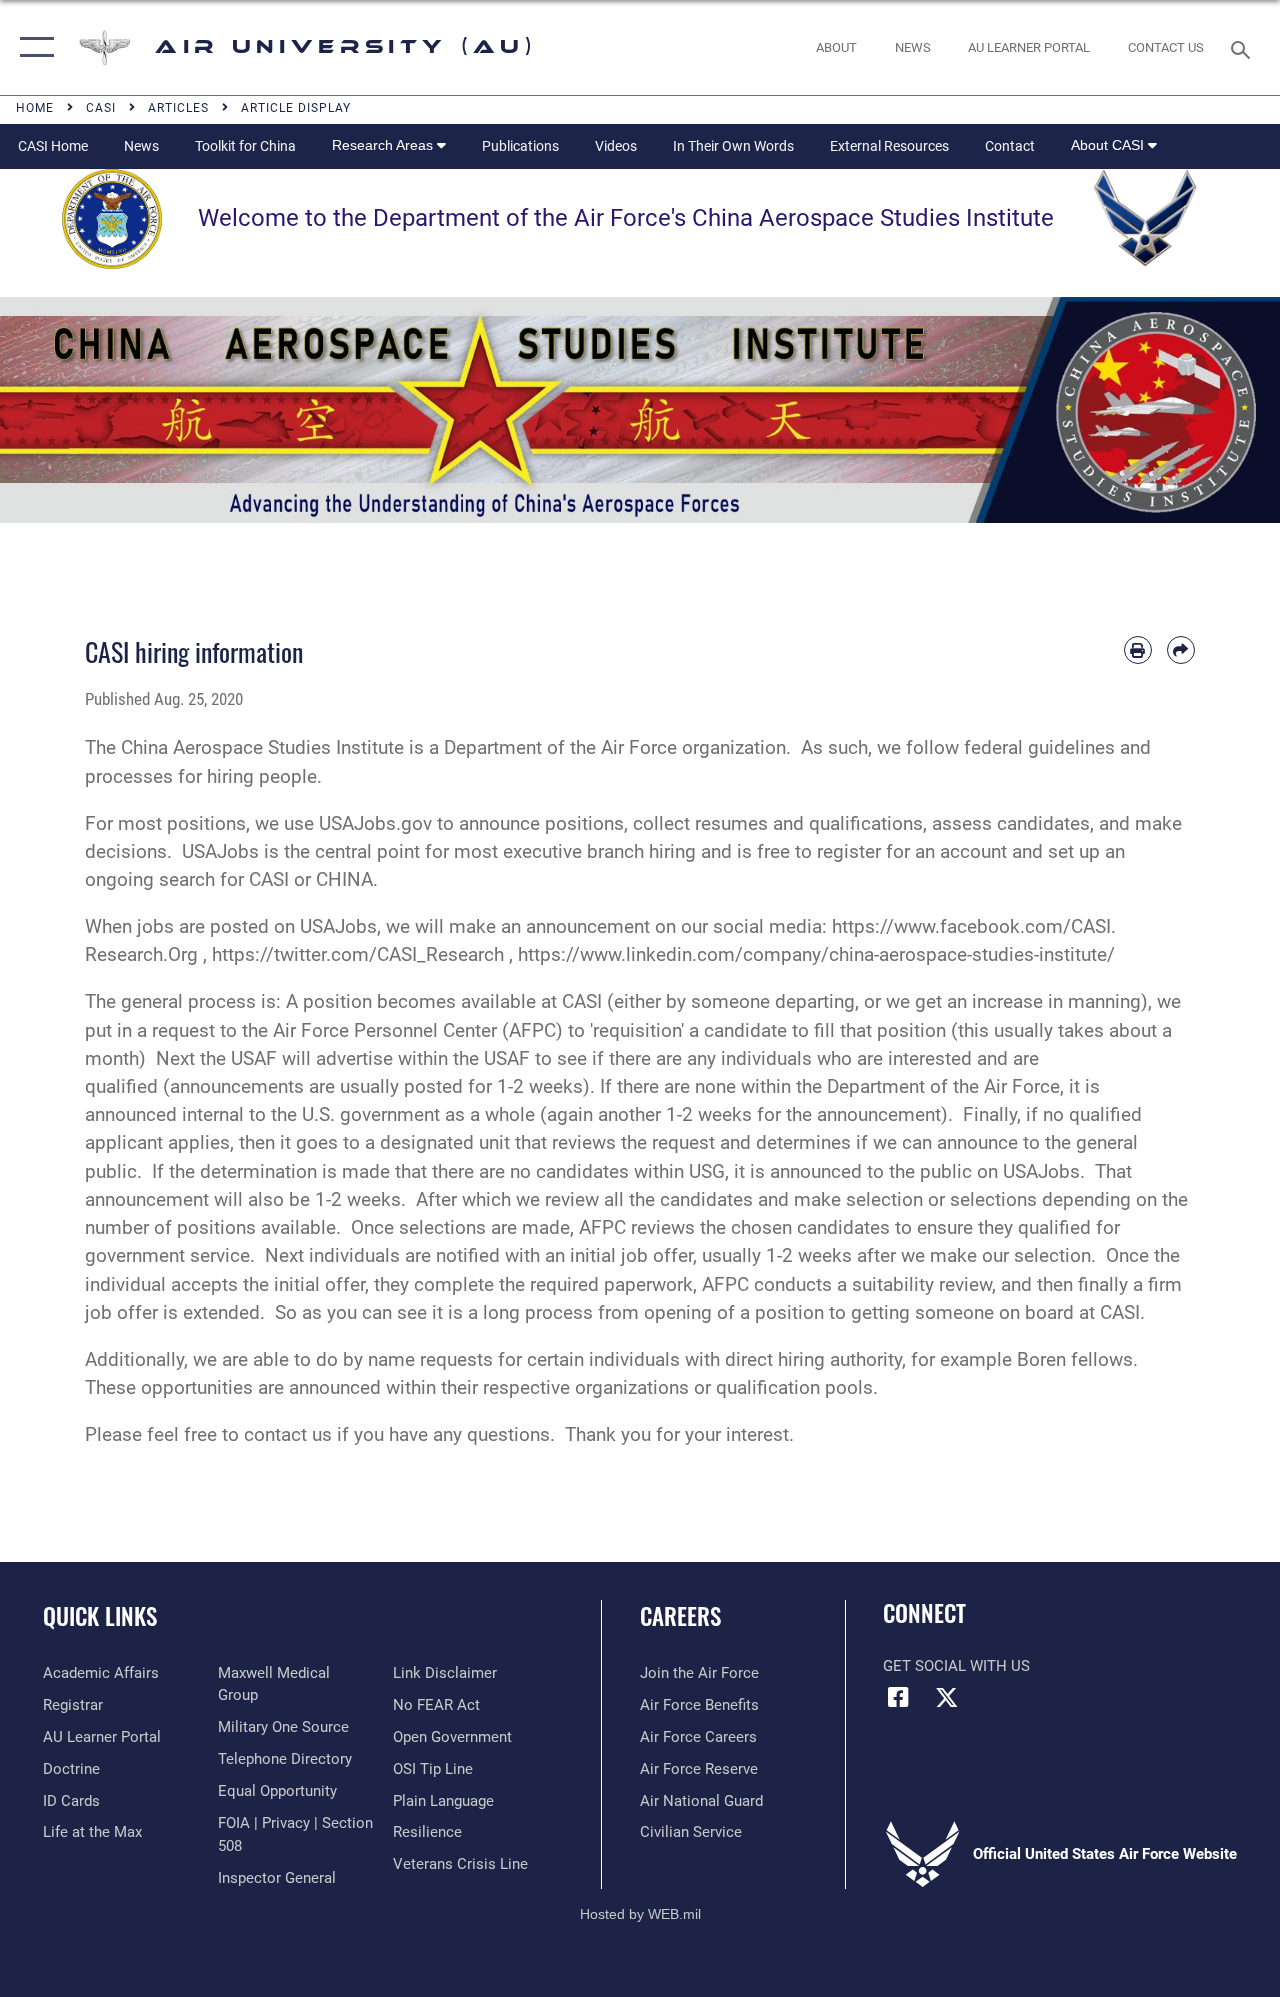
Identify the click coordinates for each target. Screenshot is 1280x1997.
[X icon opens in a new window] (947, 1697)
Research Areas (384, 145)
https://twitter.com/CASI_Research (358, 955)
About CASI (1109, 145)
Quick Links (100, 1616)
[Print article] (1138, 650)
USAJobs (220, 852)
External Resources (889, 146)
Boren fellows (1075, 1360)
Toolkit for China (245, 146)
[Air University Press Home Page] (640, 409)
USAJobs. (1044, 1172)
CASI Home (53, 146)
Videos (616, 146)
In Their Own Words (733, 146)
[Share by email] (1181, 650)
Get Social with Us (956, 1666)
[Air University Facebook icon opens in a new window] (898, 1697)
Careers (680, 1616)
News (141, 146)
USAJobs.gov (375, 824)
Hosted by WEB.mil (640, 1914)
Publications (520, 146)
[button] (32, 47)
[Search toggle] (1244, 47)
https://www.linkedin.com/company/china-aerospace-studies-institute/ (816, 955)
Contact (1010, 146)
